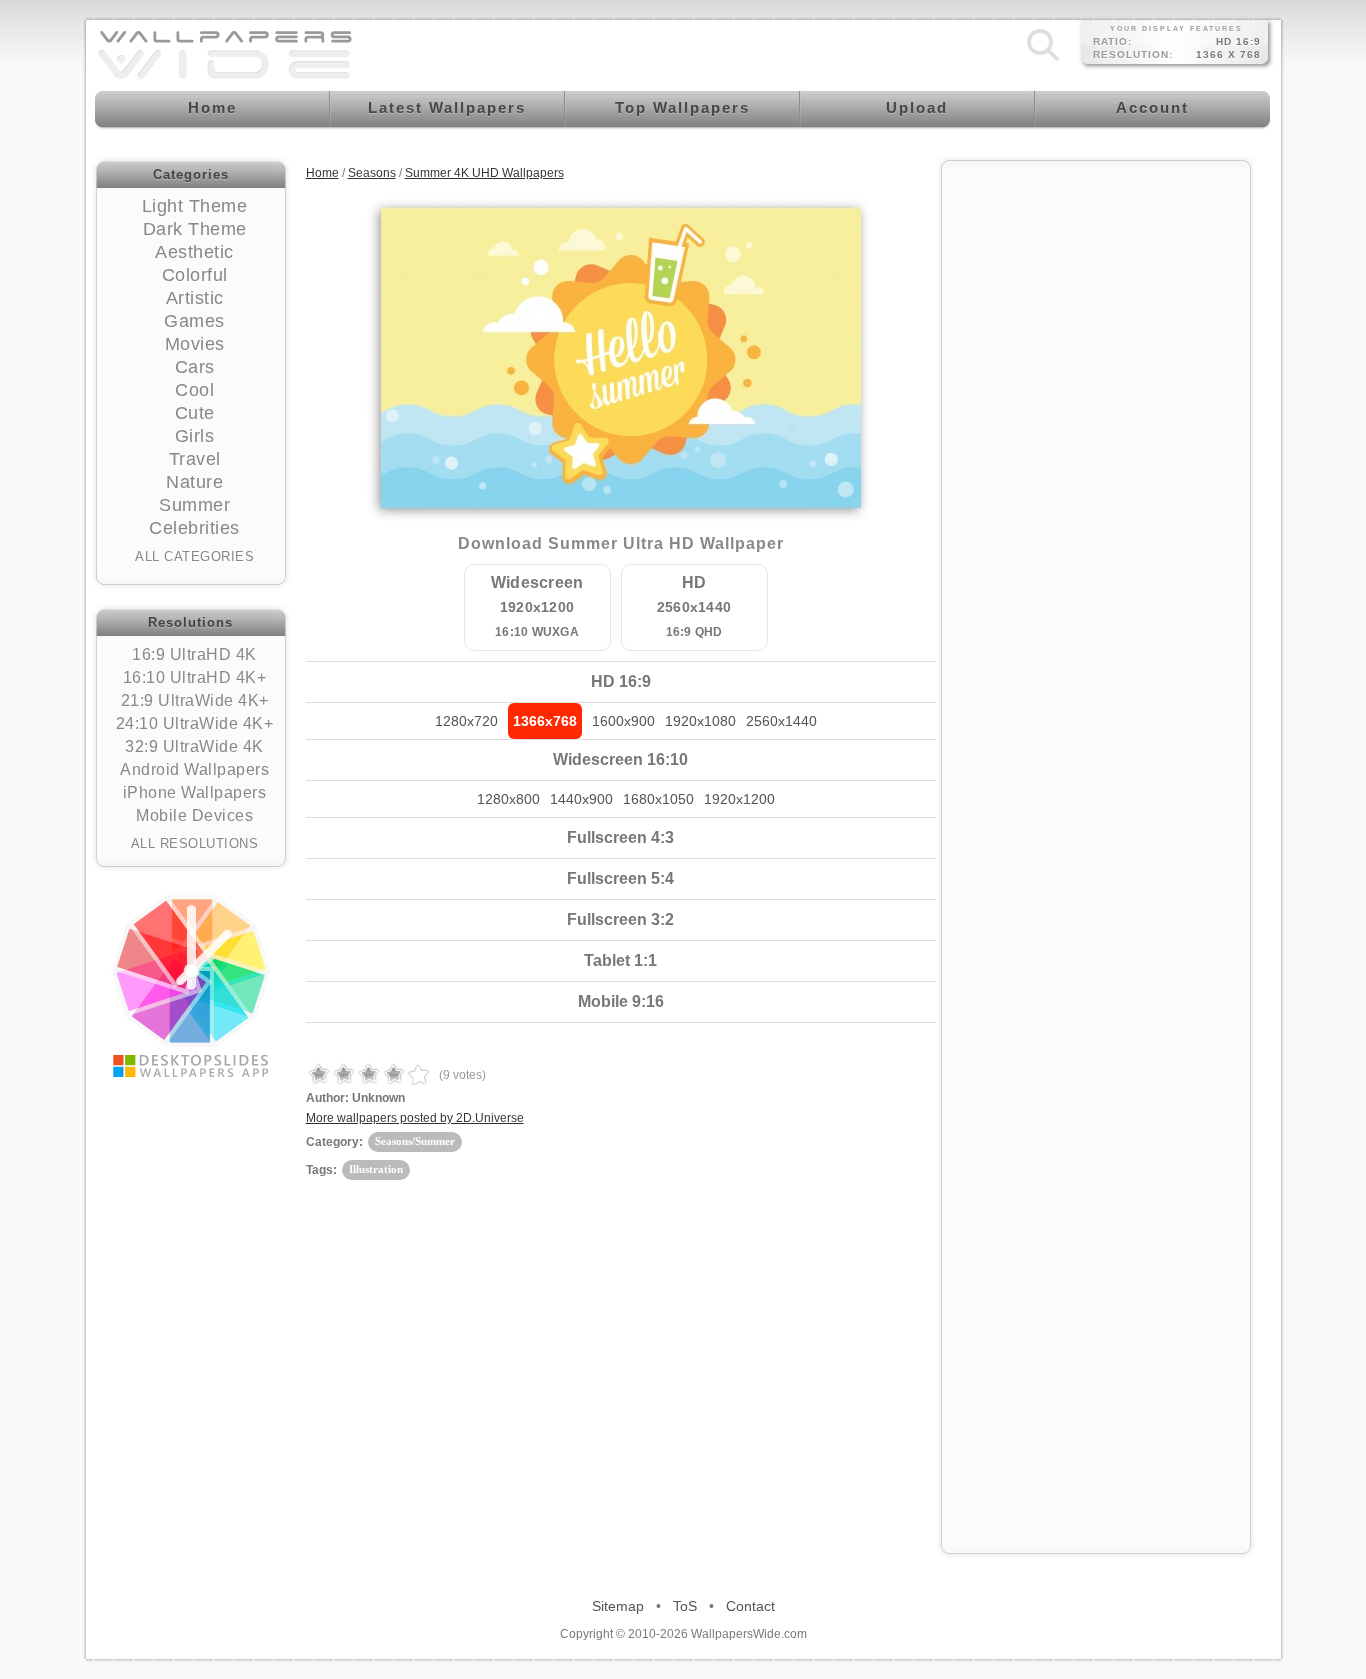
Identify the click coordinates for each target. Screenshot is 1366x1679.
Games (194, 321)
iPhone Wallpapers (195, 792)
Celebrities (194, 528)
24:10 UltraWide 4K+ (195, 723)
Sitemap (618, 1606)
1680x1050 (658, 799)
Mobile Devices (194, 815)
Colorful (195, 275)
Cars (195, 367)
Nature (194, 482)
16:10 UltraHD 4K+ (195, 677)
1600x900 (623, 721)
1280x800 (508, 799)
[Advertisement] (1096, 472)
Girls (195, 436)
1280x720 (466, 721)
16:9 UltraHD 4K (194, 654)
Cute (195, 413)
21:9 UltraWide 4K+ (195, 700)
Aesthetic (194, 252)
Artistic (195, 298)
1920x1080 (700, 721)
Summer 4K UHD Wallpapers (484, 173)
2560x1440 (781, 721)
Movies (195, 344)
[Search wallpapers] (1043, 61)
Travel (195, 459)
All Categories (194, 556)
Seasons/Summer (415, 1141)
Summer (194, 505)
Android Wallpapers (194, 769)
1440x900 (581, 799)
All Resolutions (195, 843)
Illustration (376, 1169)
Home (322, 173)
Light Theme (195, 206)
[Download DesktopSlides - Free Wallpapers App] (191, 986)
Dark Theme (195, 229)
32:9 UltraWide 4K (194, 746)
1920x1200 (739, 799)
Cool (194, 390)
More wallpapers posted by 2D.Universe (415, 1118)
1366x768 (545, 721)
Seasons (372, 173)
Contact (750, 1606)
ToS (685, 1606)
